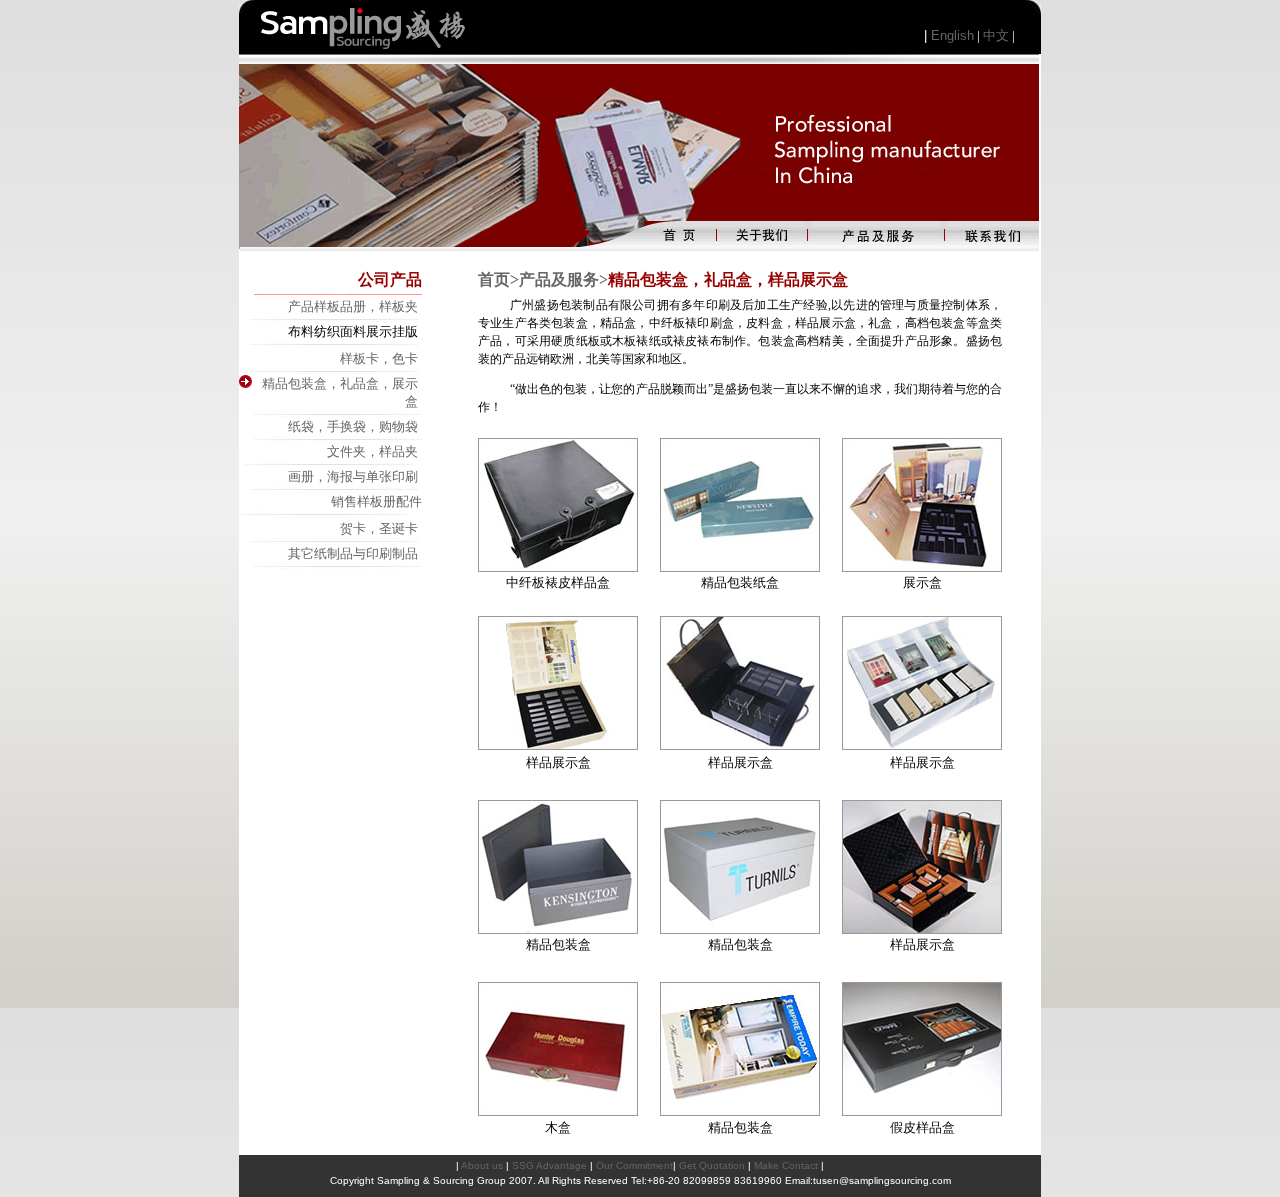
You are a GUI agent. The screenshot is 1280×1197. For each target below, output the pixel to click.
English (952, 35)
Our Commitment (634, 1165)
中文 (996, 35)
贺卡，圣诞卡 (379, 528)
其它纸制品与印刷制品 (353, 553)
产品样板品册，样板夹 (353, 306)
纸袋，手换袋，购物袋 (353, 426)
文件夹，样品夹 (372, 451)
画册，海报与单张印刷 (353, 476)
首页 (494, 279)
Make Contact (786, 1165)
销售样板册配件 (376, 501)
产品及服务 (559, 279)
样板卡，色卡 (379, 358)
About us (482, 1165)
